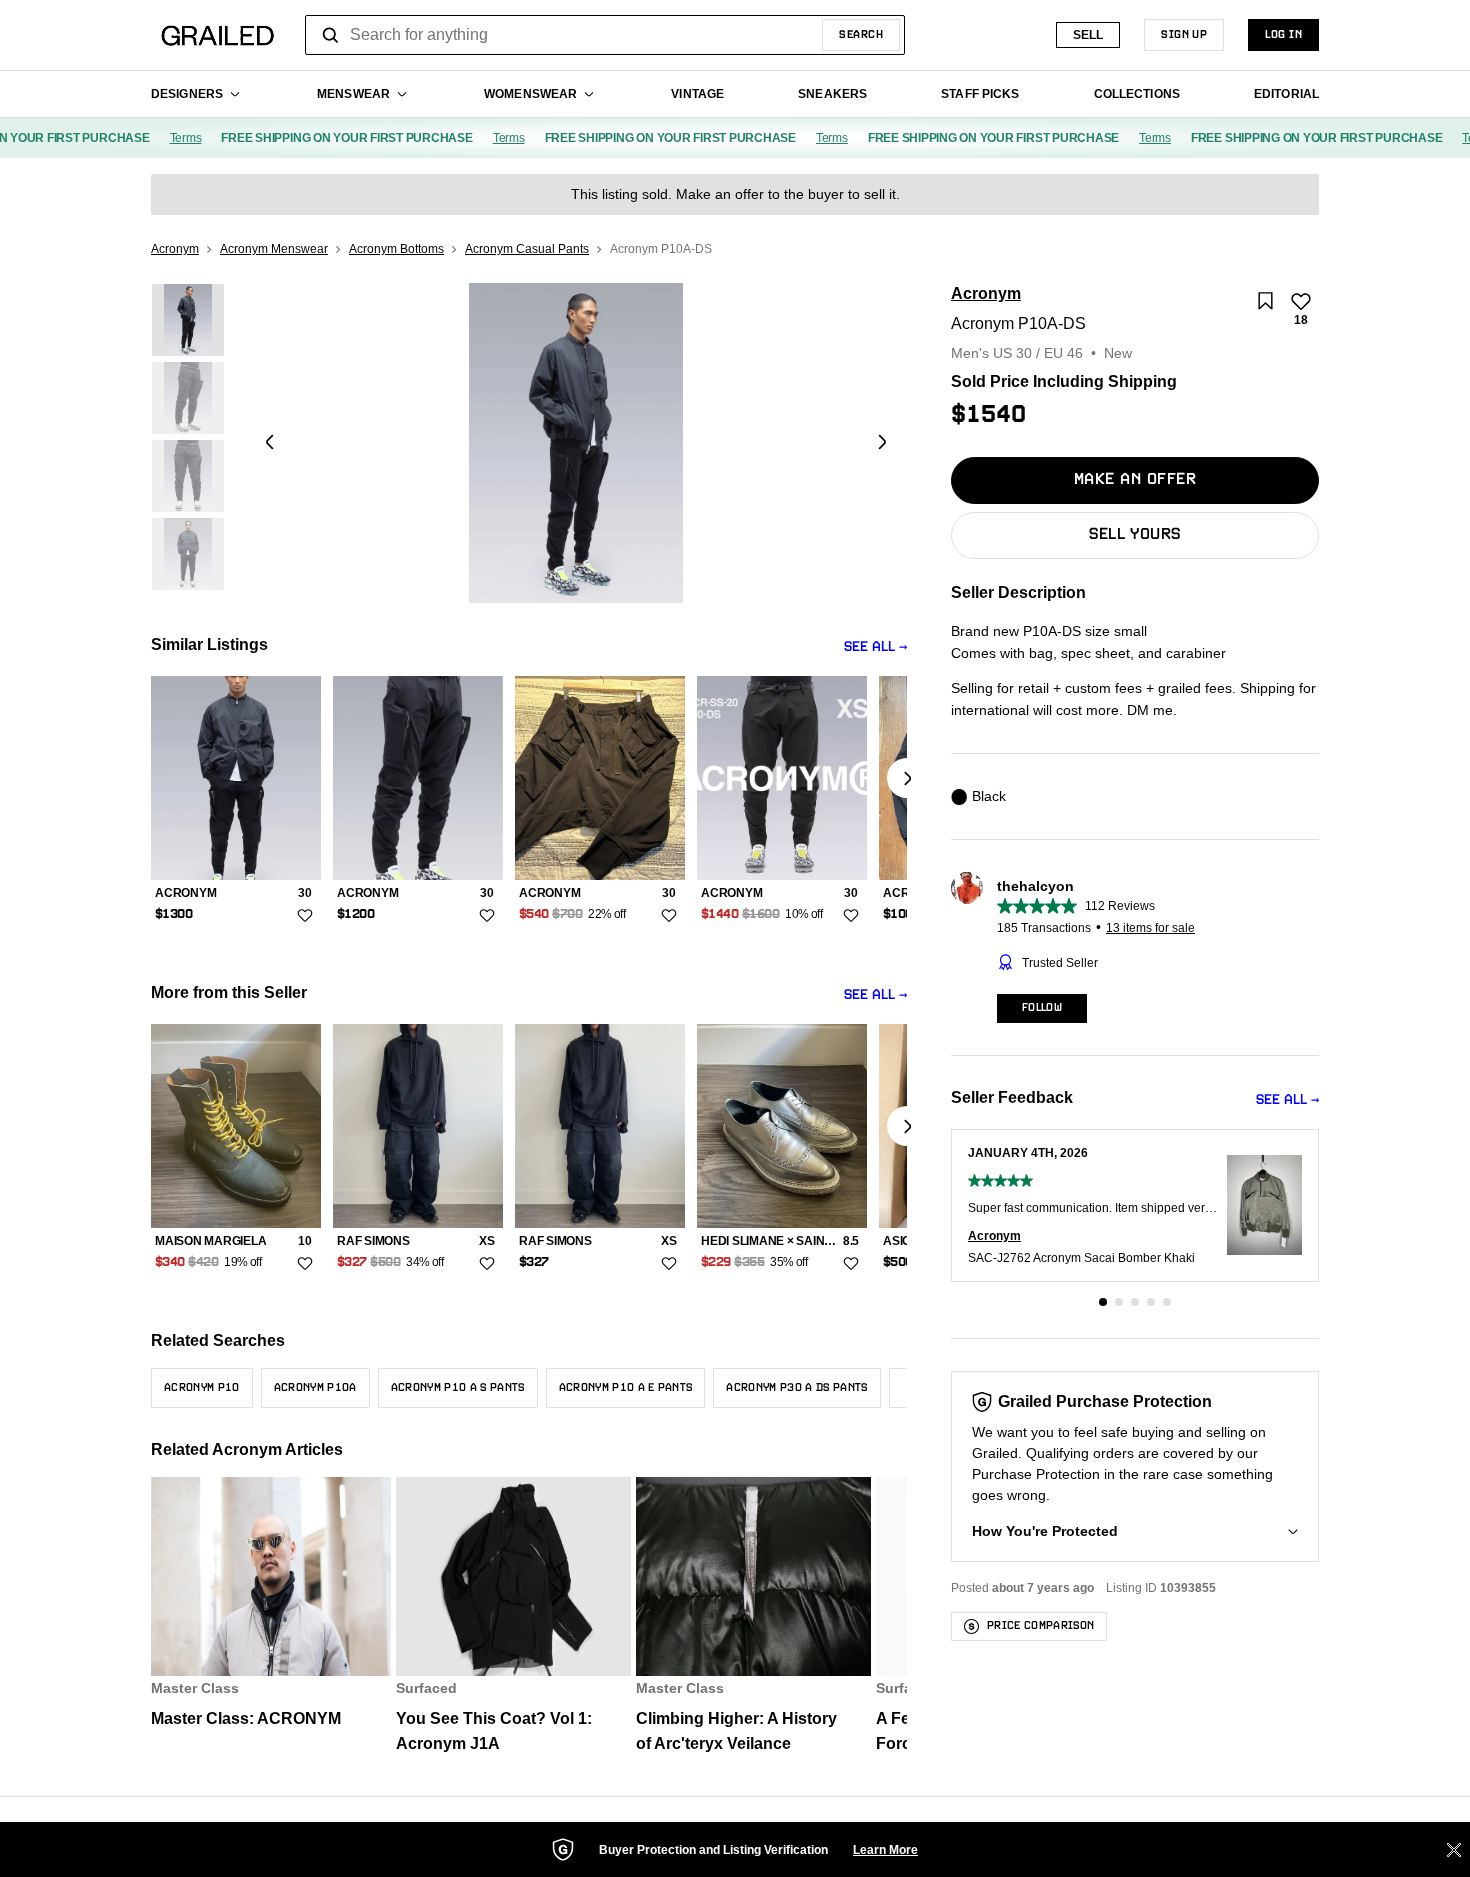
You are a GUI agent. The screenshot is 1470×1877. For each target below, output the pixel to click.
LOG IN (1283, 35)
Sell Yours (1135, 535)
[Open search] (331, 35)
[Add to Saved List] (1265, 301)
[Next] (882, 443)
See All (869, 647)
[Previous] (270, 443)
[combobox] (605, 35)
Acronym (175, 249)
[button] (1103, 1302)
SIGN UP (1184, 35)
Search (861, 35)
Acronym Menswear (274, 249)
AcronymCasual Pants (527, 249)
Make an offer (1135, 480)
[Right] (907, 778)
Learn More (885, 1850)
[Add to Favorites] (305, 915)
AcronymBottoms (396, 249)
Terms (166, 138)
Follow (1042, 1008)
